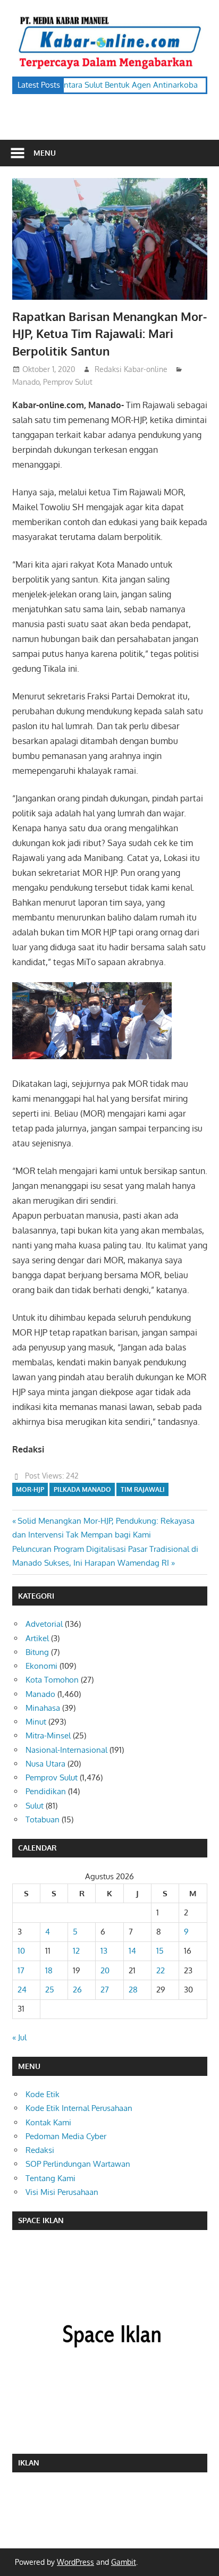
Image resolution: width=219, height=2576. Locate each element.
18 (49, 1970)
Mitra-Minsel (48, 1735)
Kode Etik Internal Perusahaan (79, 2108)
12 (76, 1951)
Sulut (35, 1806)
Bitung (37, 1652)
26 (77, 1990)
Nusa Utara (45, 1764)
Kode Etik (43, 2094)
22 (161, 1970)
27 (105, 1990)
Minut (36, 1722)
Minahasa (43, 1708)
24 (22, 1990)
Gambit (124, 2562)
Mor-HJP (30, 1489)
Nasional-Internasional (66, 1750)
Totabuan (43, 1819)
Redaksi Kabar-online (131, 369)
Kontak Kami (48, 2122)
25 (50, 1990)
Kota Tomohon (52, 1680)
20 (105, 1970)
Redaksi (40, 2150)
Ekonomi (41, 1666)
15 (160, 1951)
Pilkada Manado (82, 1489)
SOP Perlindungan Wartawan (78, 2164)
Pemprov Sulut (68, 382)
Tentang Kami (50, 2178)
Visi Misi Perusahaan (62, 2192)
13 (104, 1951)
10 (21, 1951)
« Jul (19, 2037)
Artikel (37, 1638)
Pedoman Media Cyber (66, 2136)
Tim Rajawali (143, 1489)
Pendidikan (46, 1791)
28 (133, 1990)
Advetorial (44, 1624)
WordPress (75, 2562)
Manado (26, 382)
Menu (45, 153)
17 (21, 1970)
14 (132, 1951)
